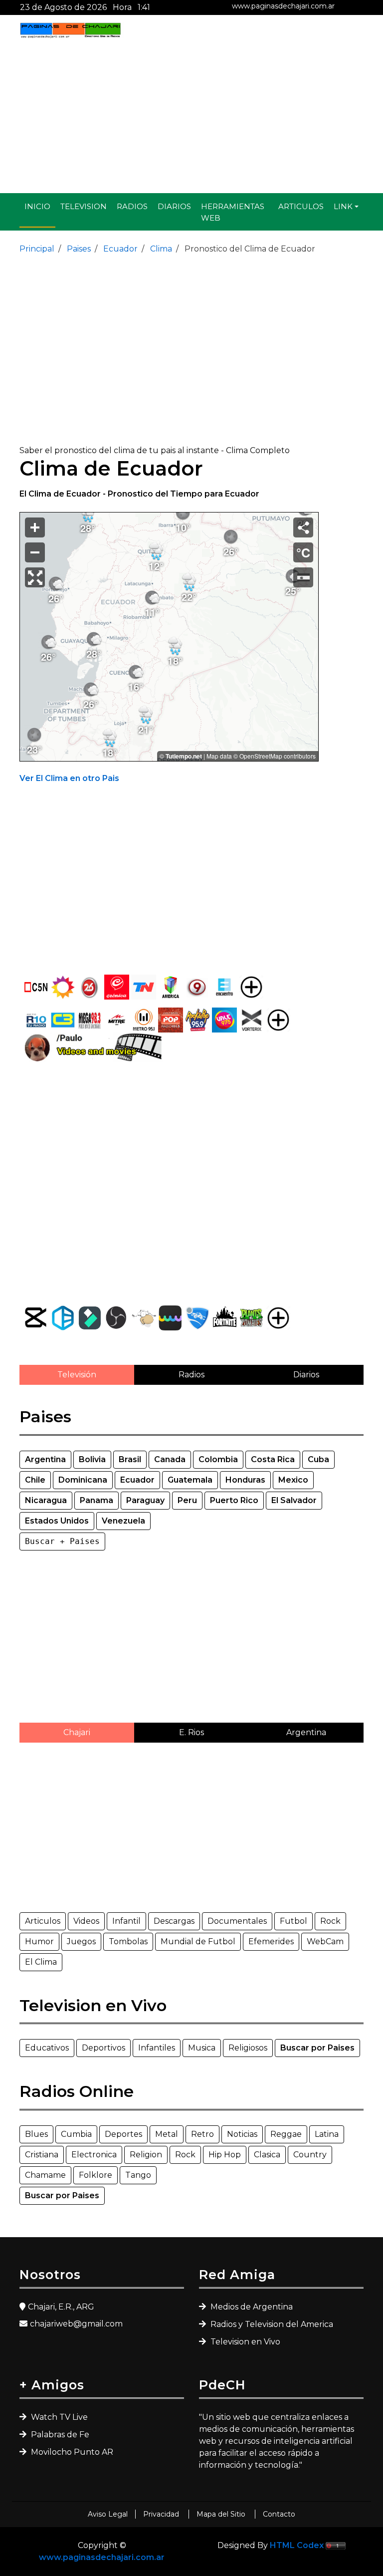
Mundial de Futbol (198, 1941)
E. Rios (191, 1732)
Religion (146, 2155)
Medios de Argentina (251, 2307)
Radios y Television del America (271, 2324)
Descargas (174, 1921)
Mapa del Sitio (222, 2514)
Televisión (77, 1375)
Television (84, 206)
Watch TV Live (58, 2417)
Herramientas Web (233, 212)
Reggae (286, 2134)
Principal (37, 249)
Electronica (94, 2155)
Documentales (237, 1921)
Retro (202, 2134)
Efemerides (271, 1941)
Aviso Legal (108, 2514)
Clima (160, 249)
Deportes (123, 2134)
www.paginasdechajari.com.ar (283, 6)
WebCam (325, 1941)
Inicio (37, 206)
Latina (327, 2134)
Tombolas (128, 1941)
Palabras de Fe (59, 2435)
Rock (330, 1921)
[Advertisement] (191, 116)
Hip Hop (225, 2155)
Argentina (306, 1732)
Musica (202, 2048)
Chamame (45, 2175)
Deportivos (103, 2048)
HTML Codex (297, 2545)
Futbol (293, 1921)
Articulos (301, 206)
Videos (86, 1921)
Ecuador (119, 249)
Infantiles (157, 2048)
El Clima (41, 1962)
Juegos (81, 1941)
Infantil (126, 1921)
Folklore (96, 2175)
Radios (132, 206)
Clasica (267, 2155)
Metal (167, 2134)
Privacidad (162, 2514)
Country (310, 2155)
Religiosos (248, 2048)
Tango (138, 2175)
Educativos (47, 2048)
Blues (36, 2134)
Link (343, 206)
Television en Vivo (244, 2342)
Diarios (174, 206)
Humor (39, 1941)
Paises (78, 249)
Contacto (279, 2514)
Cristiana (42, 2155)
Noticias (242, 2134)
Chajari (77, 1732)
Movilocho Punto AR (71, 2452)
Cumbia (76, 2134)
